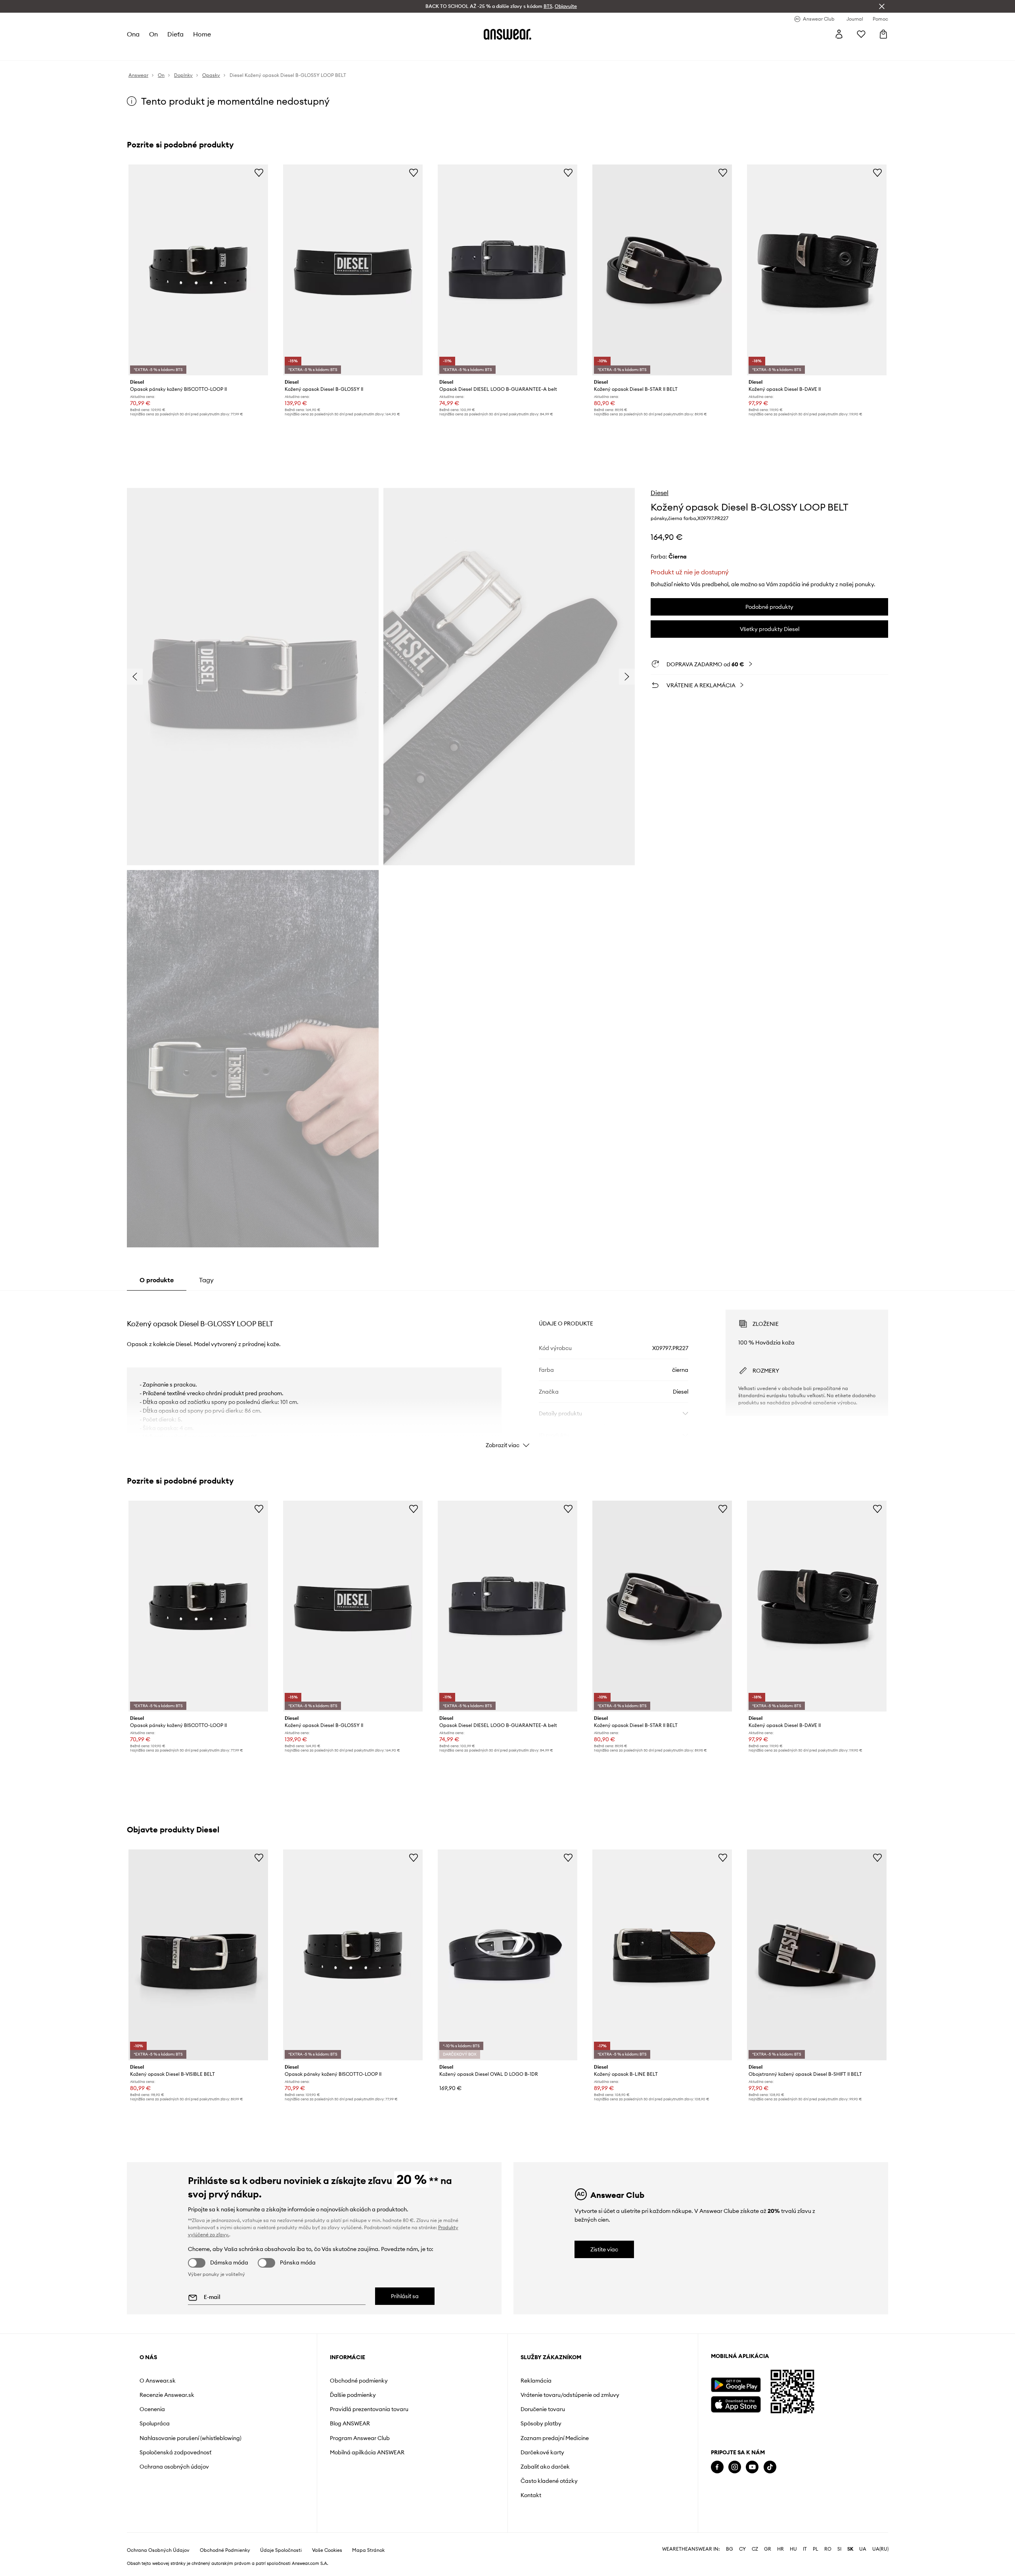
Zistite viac (604, 2249)
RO (828, 2549)
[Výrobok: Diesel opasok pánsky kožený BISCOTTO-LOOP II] (198, 270)
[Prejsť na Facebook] (717, 2467)
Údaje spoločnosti (281, 2550)
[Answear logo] (507, 34)
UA (863, 2549)
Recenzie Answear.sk (167, 2395)
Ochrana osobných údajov (174, 2467)
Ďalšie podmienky (353, 2395)
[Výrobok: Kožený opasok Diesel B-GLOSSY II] (353, 270)
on (153, 34)
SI (839, 2549)
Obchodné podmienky (359, 2381)
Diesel (660, 493)
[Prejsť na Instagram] (735, 2467)
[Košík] (883, 34)
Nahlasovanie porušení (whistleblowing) (191, 2438)
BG (730, 2549)
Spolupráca (155, 2423)
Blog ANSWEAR (350, 2423)
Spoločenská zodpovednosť (175, 2452)
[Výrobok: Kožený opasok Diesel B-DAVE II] (817, 270)
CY (742, 2549)
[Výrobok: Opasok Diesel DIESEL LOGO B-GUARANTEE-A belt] (507, 270)
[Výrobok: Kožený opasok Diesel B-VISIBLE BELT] (198, 1955)
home (202, 34)
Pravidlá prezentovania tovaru (369, 2409)
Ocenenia (152, 2409)
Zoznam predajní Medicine (555, 2438)
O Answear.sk (158, 2381)
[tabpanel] (507, 1372)
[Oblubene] (861, 34)
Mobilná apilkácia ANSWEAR (367, 2452)
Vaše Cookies (327, 2550)
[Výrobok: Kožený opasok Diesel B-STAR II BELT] (662, 270)
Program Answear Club (360, 2438)
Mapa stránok (368, 2550)
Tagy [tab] (206, 1280)
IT (805, 2549)
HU (793, 2549)
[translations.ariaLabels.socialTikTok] (770, 2467)
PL (816, 2549)
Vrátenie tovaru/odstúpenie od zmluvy (570, 2395)
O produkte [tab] (157, 1280)
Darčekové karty (542, 2452)
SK (850, 2549)
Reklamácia (536, 2381)
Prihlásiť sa (405, 2296)
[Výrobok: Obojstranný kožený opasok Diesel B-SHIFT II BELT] (817, 1955)
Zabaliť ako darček (545, 2467)
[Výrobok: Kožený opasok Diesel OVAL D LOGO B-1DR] (507, 1955)
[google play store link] (736, 2385)
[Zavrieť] (882, 6)
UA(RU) (880, 2549)
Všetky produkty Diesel (770, 629)
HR (780, 2549)
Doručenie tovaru (543, 2409)
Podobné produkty (769, 607)
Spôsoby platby (541, 2423)
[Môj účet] (839, 34)
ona (133, 34)
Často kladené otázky (549, 2481)
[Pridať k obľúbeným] (259, 172)
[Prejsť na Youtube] (752, 2467)
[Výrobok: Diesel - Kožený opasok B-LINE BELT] (662, 1955)
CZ (755, 2549)
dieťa (175, 34)
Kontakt (531, 2495)
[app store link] (736, 2403)
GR (768, 2549)
